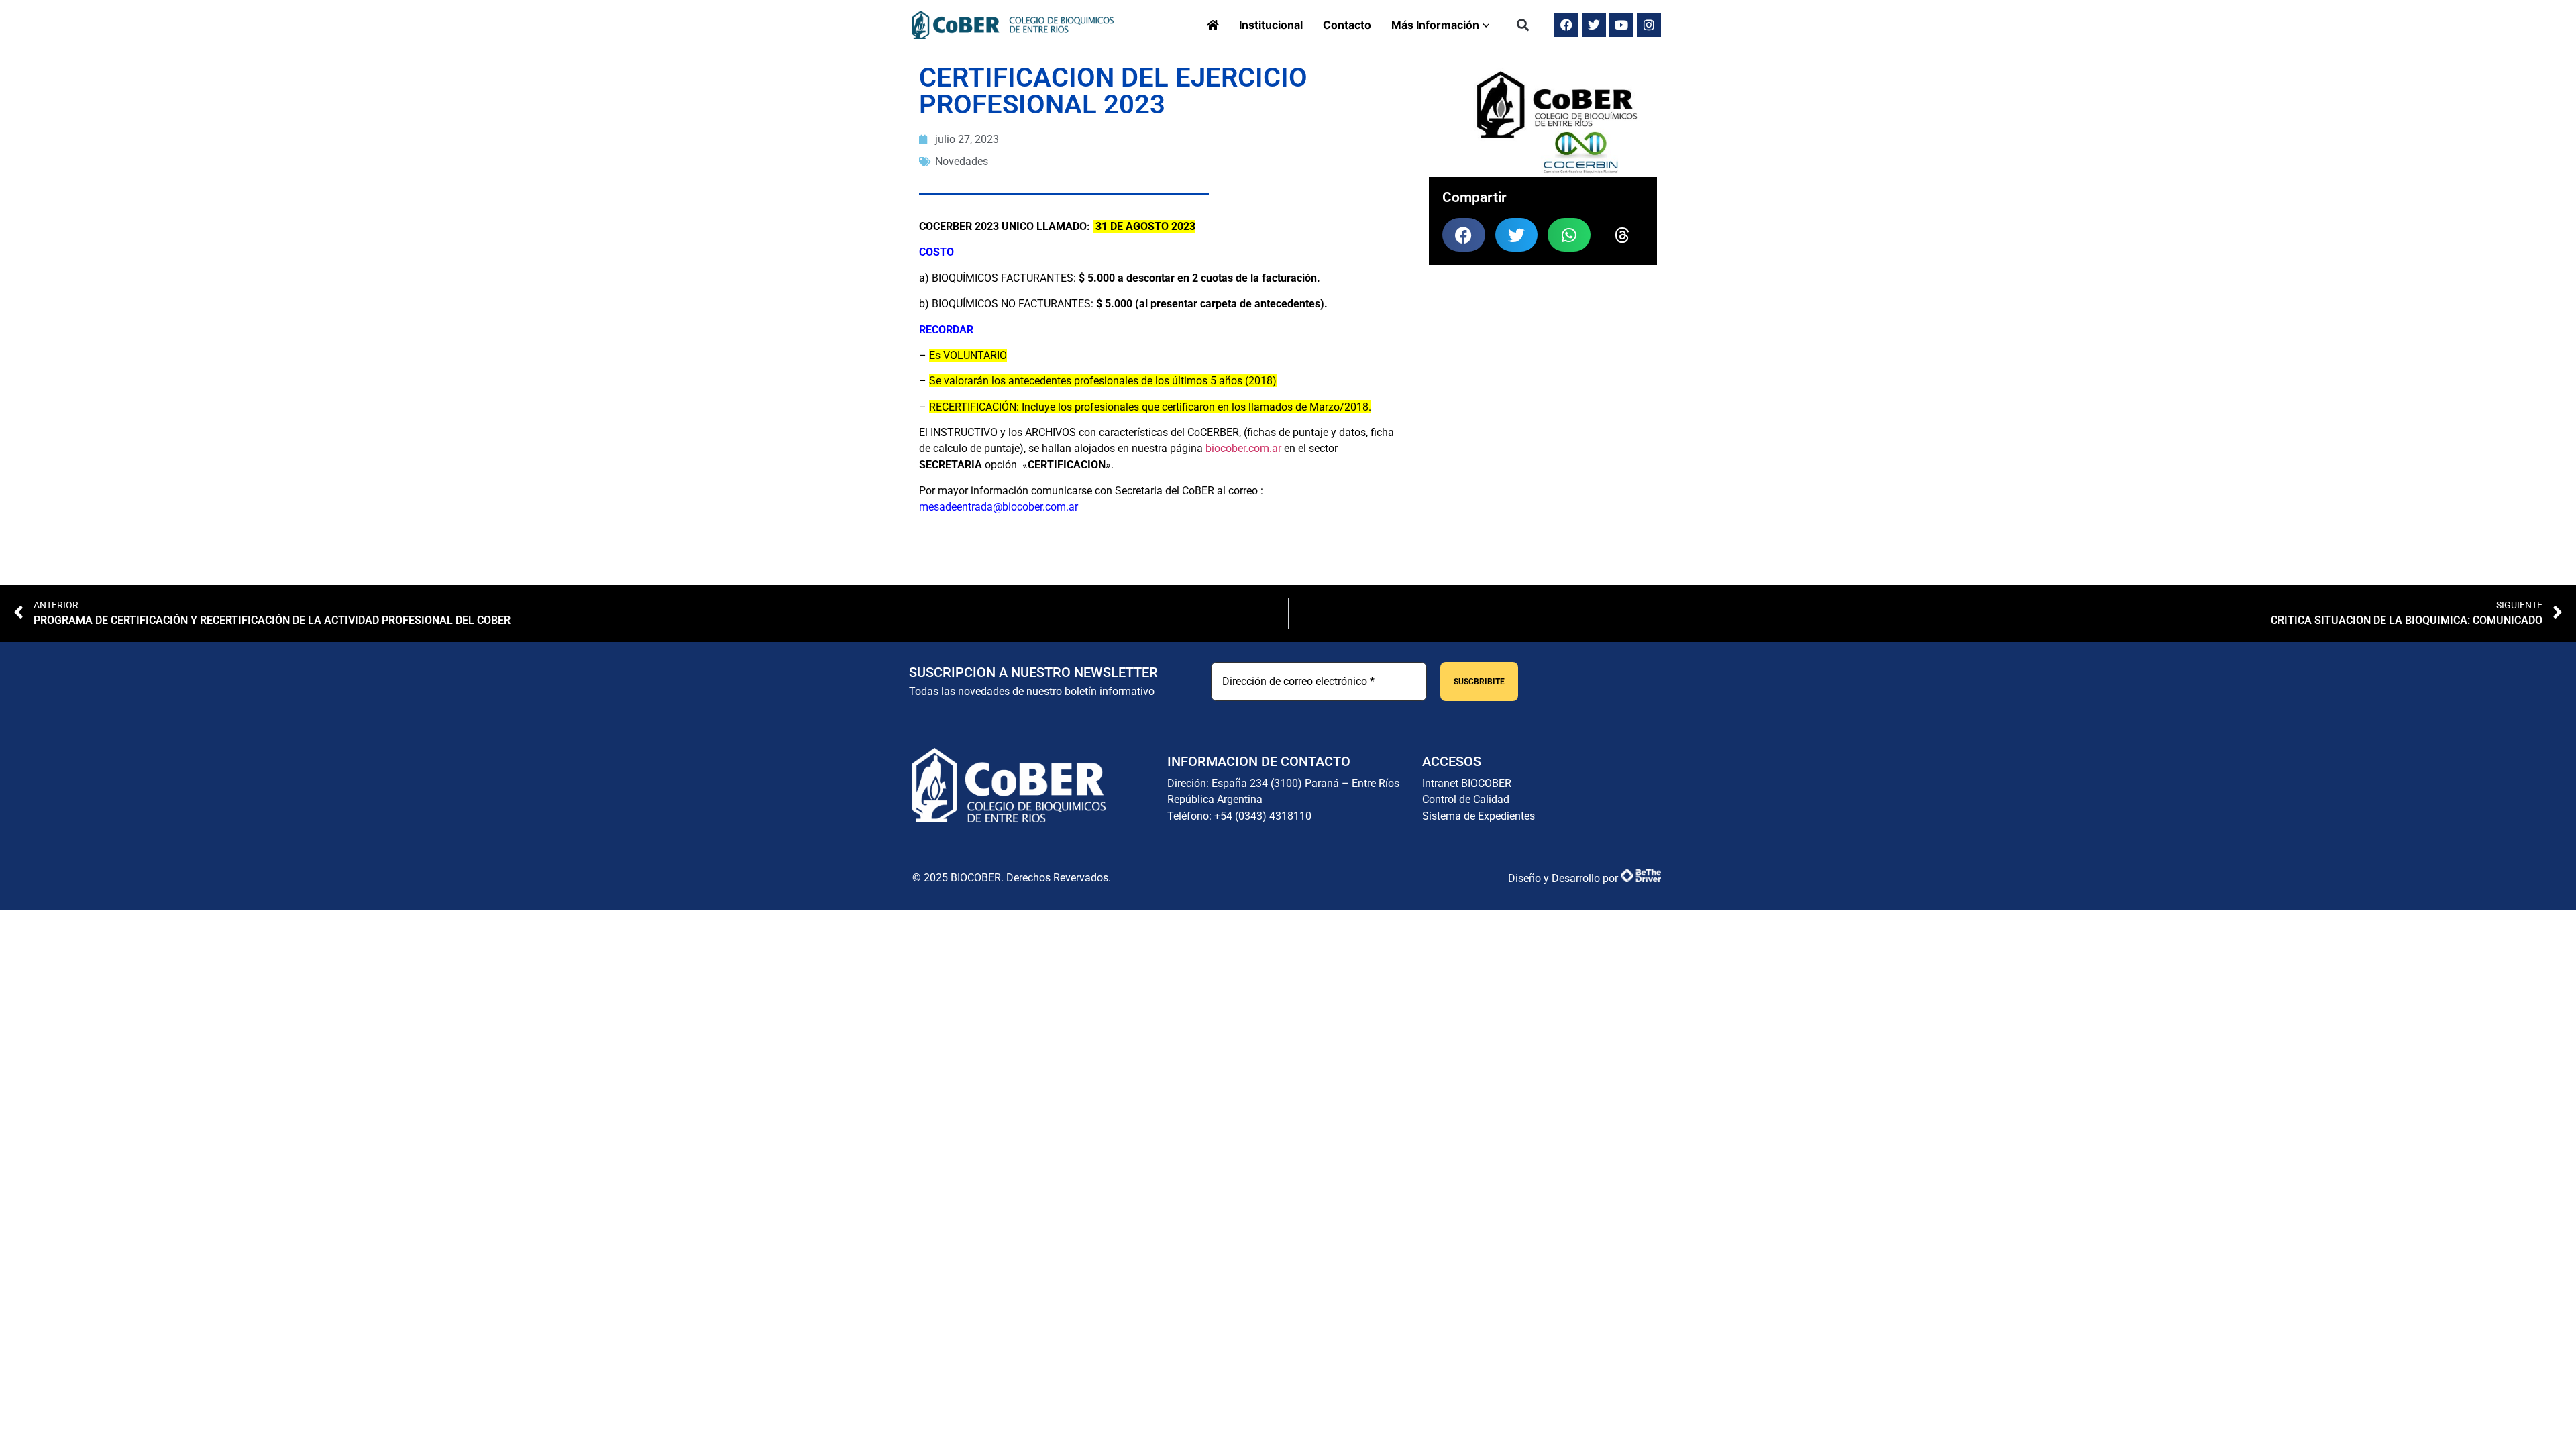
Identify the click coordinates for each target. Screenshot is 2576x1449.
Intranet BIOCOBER (1467, 783)
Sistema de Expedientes (1479, 816)
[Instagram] (1649, 25)
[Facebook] (1566, 25)
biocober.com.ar (1243, 448)
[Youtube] (1621, 25)
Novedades (962, 161)
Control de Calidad (1466, 799)
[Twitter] (1594, 25)
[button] (1523, 25)
